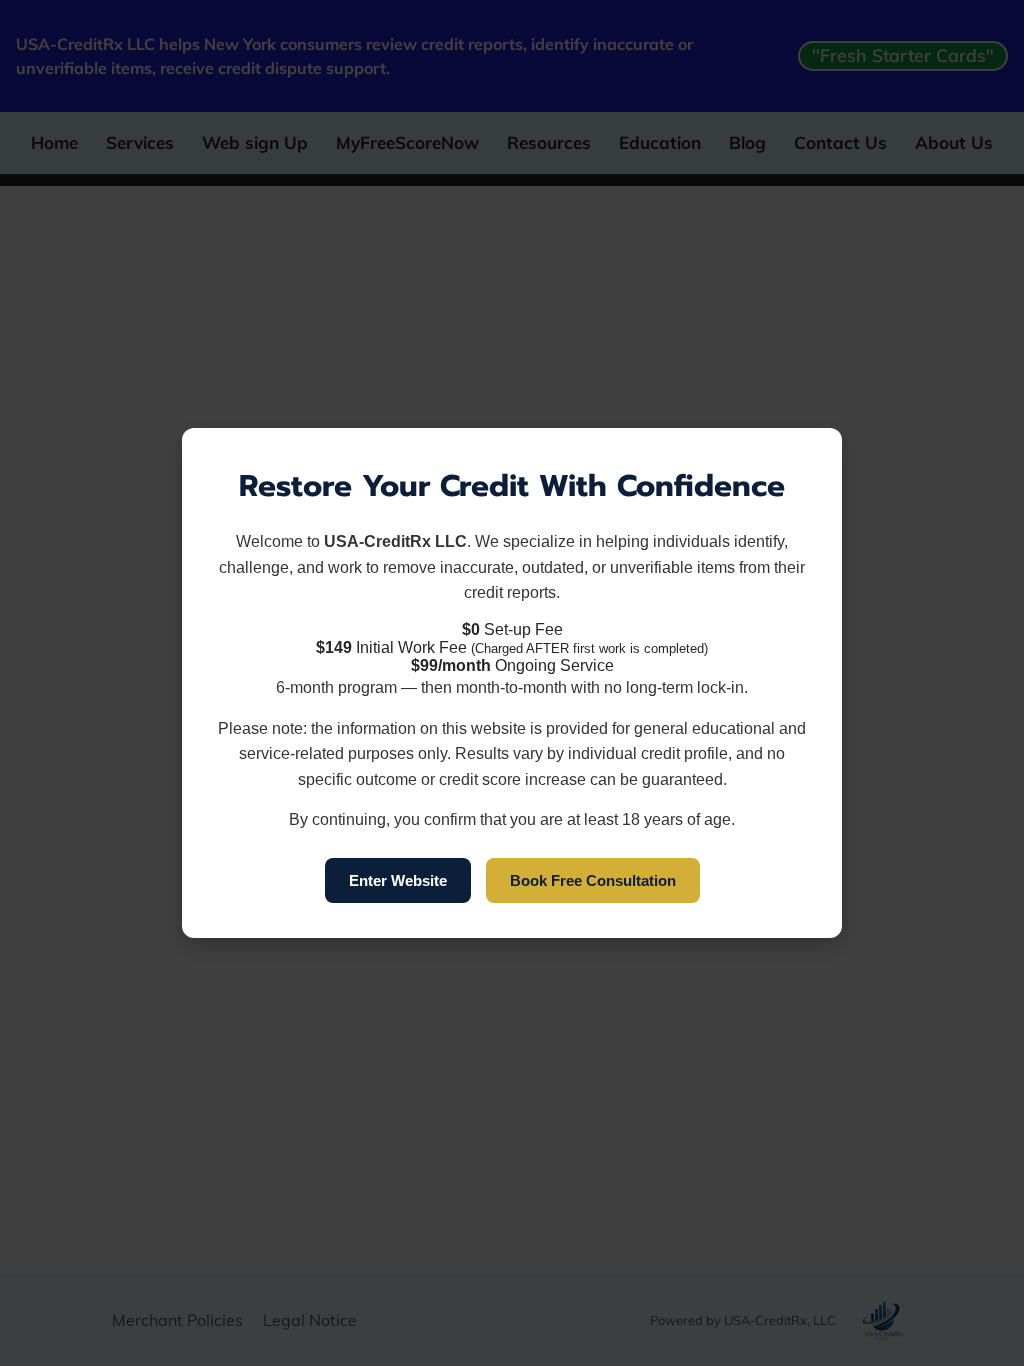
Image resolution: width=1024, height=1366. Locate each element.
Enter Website (398, 880)
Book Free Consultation (593, 880)
